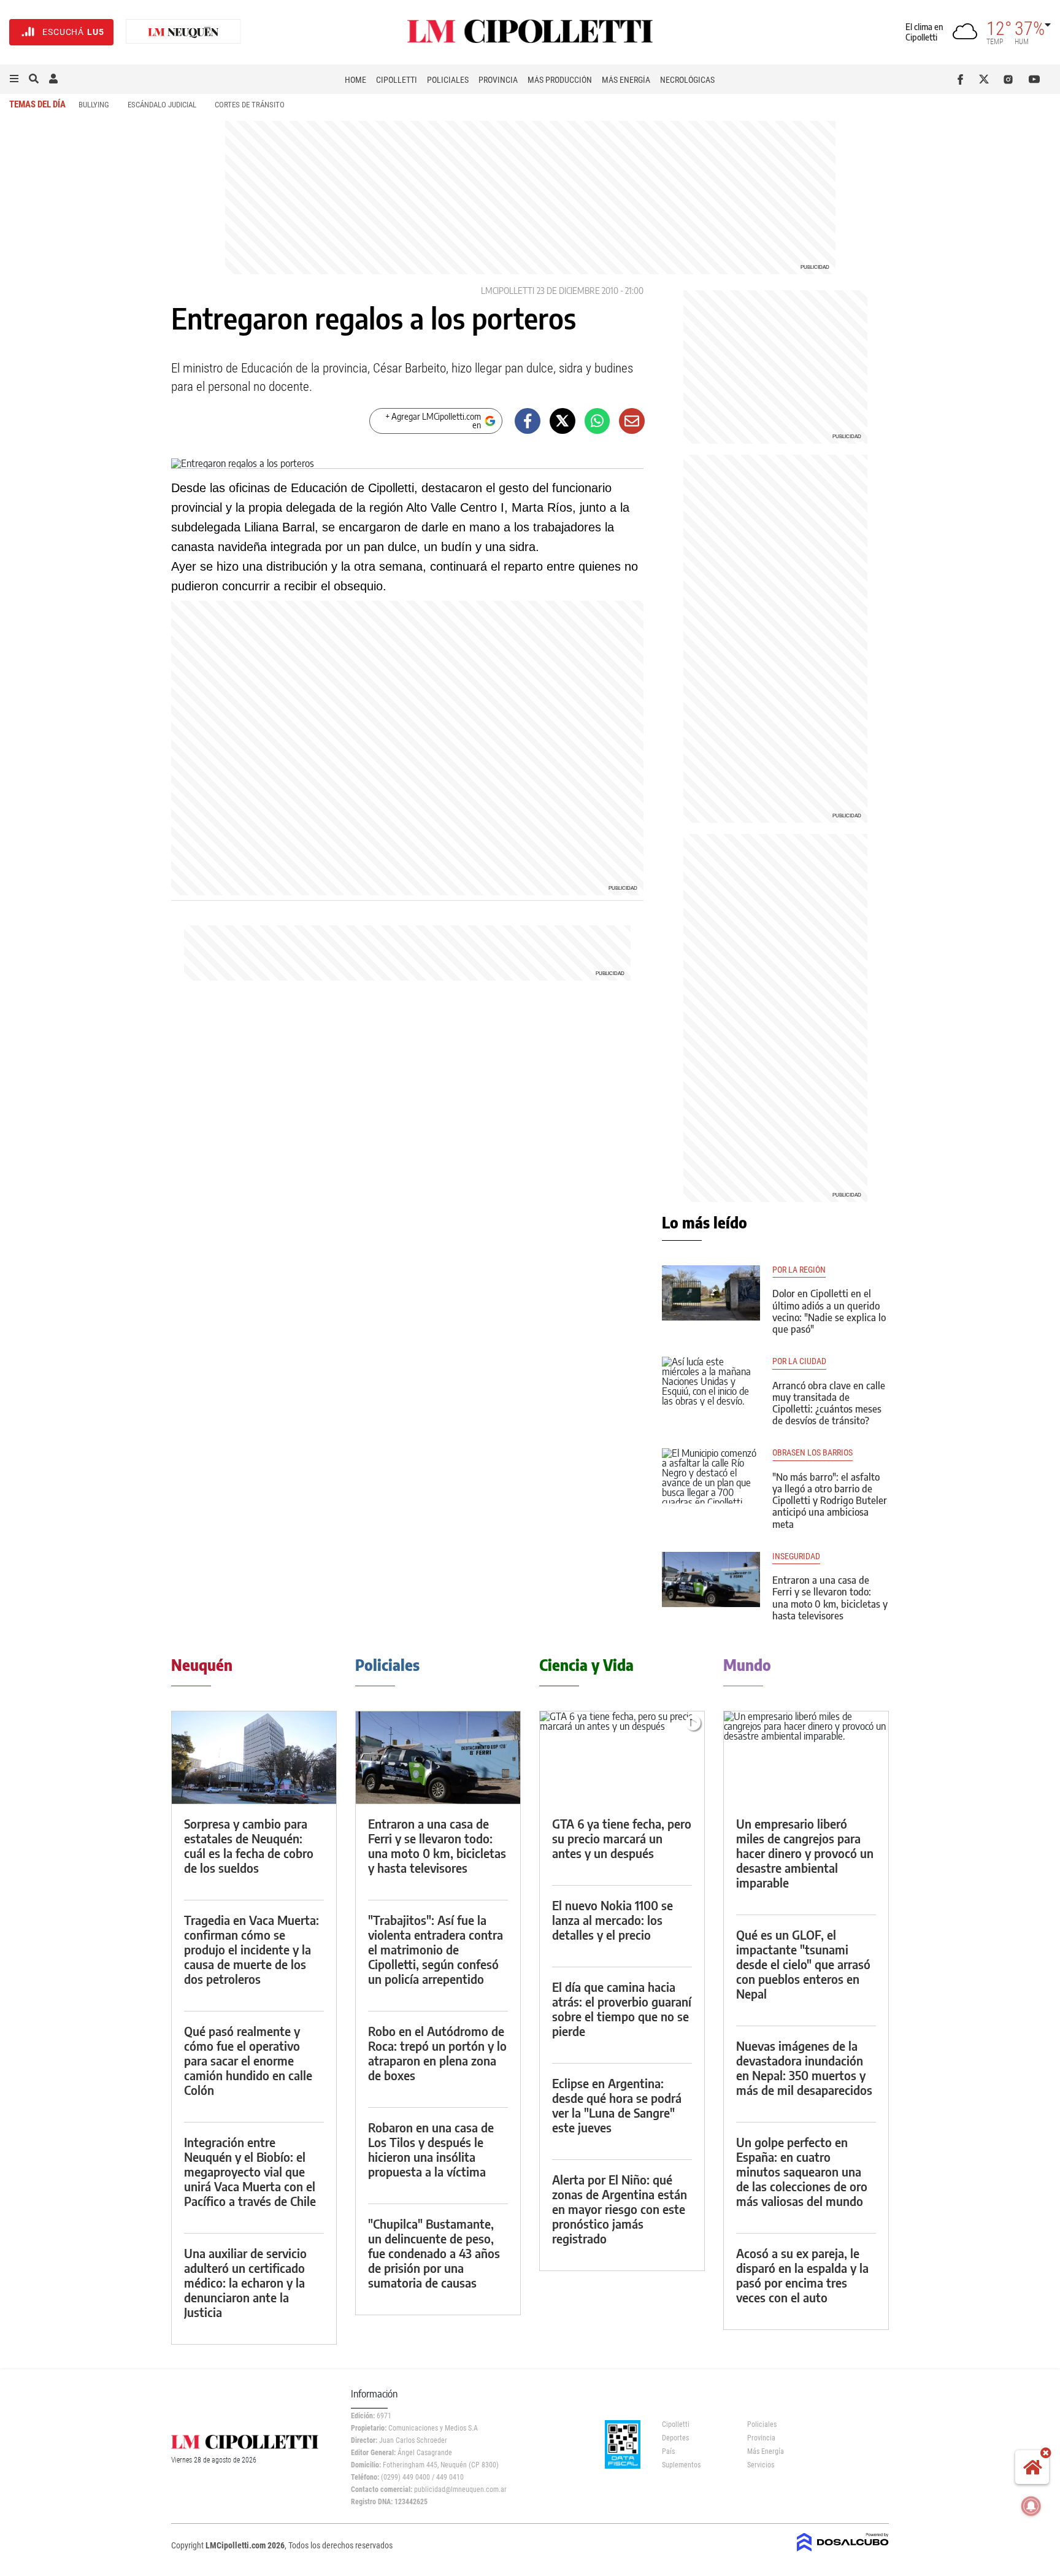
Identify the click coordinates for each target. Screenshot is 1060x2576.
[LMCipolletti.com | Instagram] (1011, 79)
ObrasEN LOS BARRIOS (812, 1453)
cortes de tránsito (250, 105)
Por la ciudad (799, 1361)
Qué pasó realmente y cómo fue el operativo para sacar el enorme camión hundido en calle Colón (248, 2060)
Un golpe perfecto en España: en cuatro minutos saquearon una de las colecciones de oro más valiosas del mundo (802, 2171)
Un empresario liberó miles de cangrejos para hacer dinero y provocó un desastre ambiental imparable (805, 1853)
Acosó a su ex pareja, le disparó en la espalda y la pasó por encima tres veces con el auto (802, 2275)
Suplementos (681, 2465)
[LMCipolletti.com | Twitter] (987, 79)
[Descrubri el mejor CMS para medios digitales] (843, 2553)
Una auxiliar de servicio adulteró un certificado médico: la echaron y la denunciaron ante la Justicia (245, 2282)
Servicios (761, 2465)
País (668, 2451)
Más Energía (626, 80)
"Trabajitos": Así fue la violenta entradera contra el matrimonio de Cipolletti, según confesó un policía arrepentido (436, 1949)
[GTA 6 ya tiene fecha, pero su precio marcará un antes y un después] (622, 1758)
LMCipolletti (508, 291)
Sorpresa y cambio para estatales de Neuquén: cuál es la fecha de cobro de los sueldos (249, 1845)
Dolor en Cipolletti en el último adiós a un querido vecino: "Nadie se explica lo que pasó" (829, 1311)
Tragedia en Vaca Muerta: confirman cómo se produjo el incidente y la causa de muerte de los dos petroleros (252, 1949)
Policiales (448, 80)
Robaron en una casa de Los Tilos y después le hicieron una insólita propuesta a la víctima (431, 2149)
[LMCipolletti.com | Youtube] (1035, 79)
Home (355, 80)
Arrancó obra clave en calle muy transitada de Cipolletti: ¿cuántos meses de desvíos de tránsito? (829, 1403)
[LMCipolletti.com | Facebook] (963, 79)
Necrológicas (687, 80)
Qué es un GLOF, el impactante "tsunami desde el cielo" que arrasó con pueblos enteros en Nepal (803, 1964)
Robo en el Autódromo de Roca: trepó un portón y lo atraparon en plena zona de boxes (437, 2053)
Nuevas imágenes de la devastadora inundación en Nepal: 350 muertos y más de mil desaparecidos (804, 2068)
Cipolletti (397, 80)
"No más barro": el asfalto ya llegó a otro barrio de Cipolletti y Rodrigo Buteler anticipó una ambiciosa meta (830, 1501)
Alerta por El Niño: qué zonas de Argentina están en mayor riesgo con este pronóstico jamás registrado (620, 2209)
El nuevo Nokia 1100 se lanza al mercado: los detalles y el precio (613, 1920)
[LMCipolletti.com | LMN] (183, 32)
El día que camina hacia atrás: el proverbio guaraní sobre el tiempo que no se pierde (622, 2009)
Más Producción (560, 80)
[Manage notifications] (1031, 2506)
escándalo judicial (162, 105)
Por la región (799, 1270)
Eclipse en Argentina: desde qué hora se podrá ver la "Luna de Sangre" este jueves (617, 2105)
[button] (14, 79)
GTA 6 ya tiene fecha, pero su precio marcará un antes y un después (622, 1838)
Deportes (675, 2438)
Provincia (498, 80)
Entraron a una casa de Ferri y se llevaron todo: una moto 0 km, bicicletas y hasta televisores (830, 1598)
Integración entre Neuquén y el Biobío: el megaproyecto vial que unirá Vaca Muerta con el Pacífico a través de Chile (250, 2171)
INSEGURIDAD (796, 1556)
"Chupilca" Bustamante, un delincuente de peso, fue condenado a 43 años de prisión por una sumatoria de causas (434, 2253)
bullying (94, 105)
